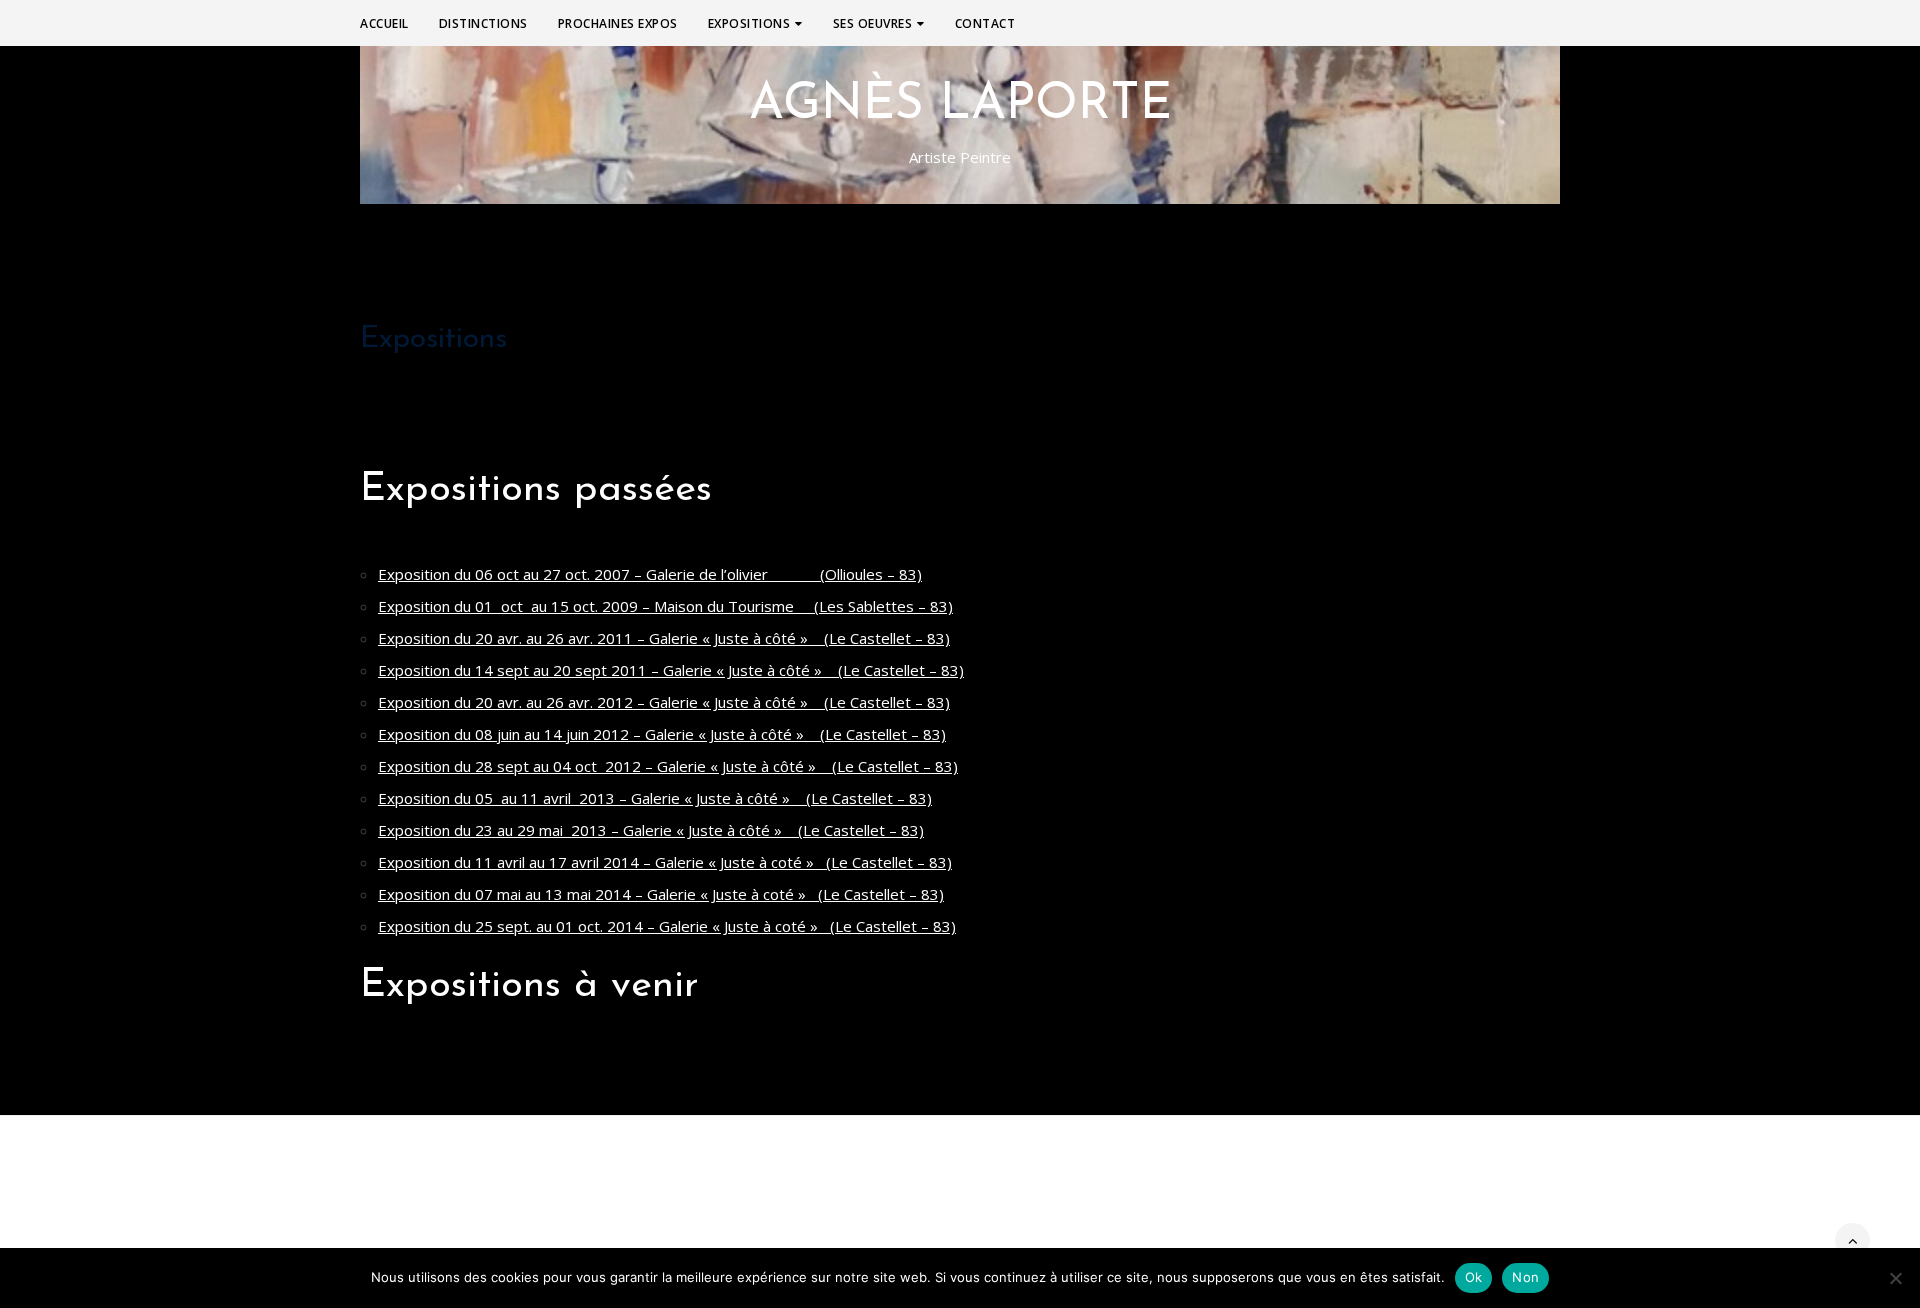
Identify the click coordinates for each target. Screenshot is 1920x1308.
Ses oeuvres (873, 23)
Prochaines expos (618, 23)
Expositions (749, 23)
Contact (985, 23)
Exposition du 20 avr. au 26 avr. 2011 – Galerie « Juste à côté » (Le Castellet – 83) (664, 638)
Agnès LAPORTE (960, 106)
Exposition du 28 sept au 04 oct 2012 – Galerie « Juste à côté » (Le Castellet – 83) (668, 766)
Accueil (384, 23)
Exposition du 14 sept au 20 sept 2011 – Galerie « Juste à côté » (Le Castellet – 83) (671, 670)
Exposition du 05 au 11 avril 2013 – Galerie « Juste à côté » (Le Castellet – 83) (655, 798)
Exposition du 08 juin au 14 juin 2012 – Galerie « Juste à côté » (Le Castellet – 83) (662, 734)
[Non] (1895, 1278)
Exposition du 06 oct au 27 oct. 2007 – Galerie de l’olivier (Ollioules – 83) (650, 574)
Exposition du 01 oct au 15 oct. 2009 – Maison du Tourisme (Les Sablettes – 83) (665, 606)
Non (1525, 1277)
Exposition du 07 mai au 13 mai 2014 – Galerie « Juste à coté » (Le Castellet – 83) (661, 894)
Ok (1474, 1277)
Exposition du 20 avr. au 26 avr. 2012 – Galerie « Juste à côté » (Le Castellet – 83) (664, 702)
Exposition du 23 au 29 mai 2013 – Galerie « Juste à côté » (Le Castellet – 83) (651, 830)
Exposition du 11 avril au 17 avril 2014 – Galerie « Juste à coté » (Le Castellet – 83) (665, 862)
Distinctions (483, 23)
